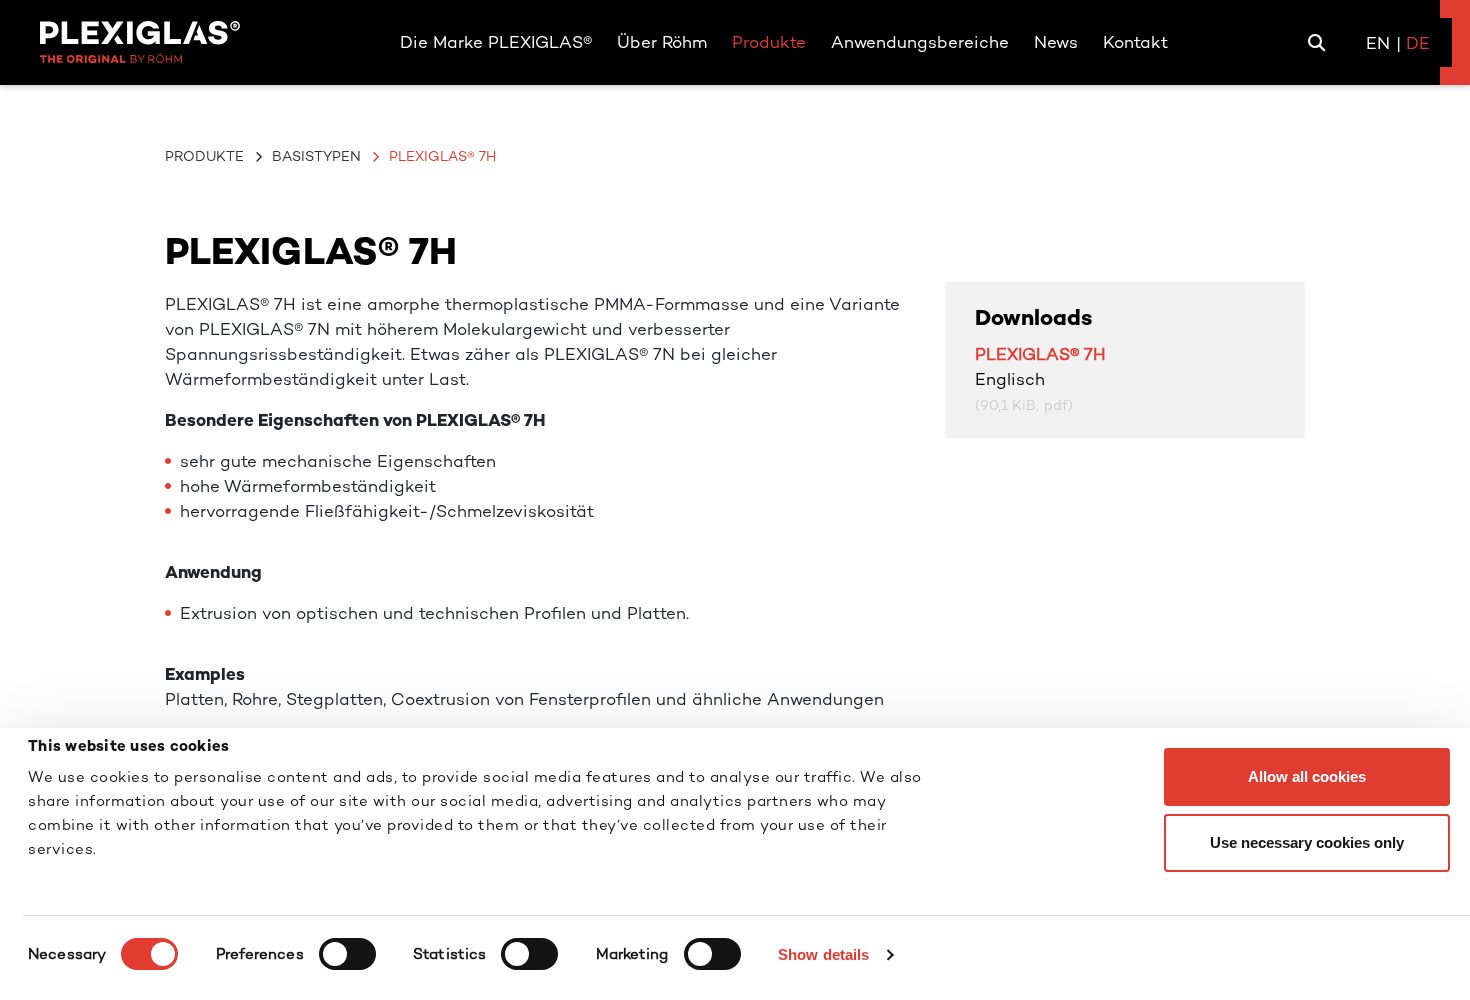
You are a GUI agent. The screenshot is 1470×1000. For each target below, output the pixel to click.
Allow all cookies (1307, 776)
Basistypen (316, 156)
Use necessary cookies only (1307, 842)
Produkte (204, 156)
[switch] (347, 954)
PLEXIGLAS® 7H (1040, 354)
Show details (823, 954)
